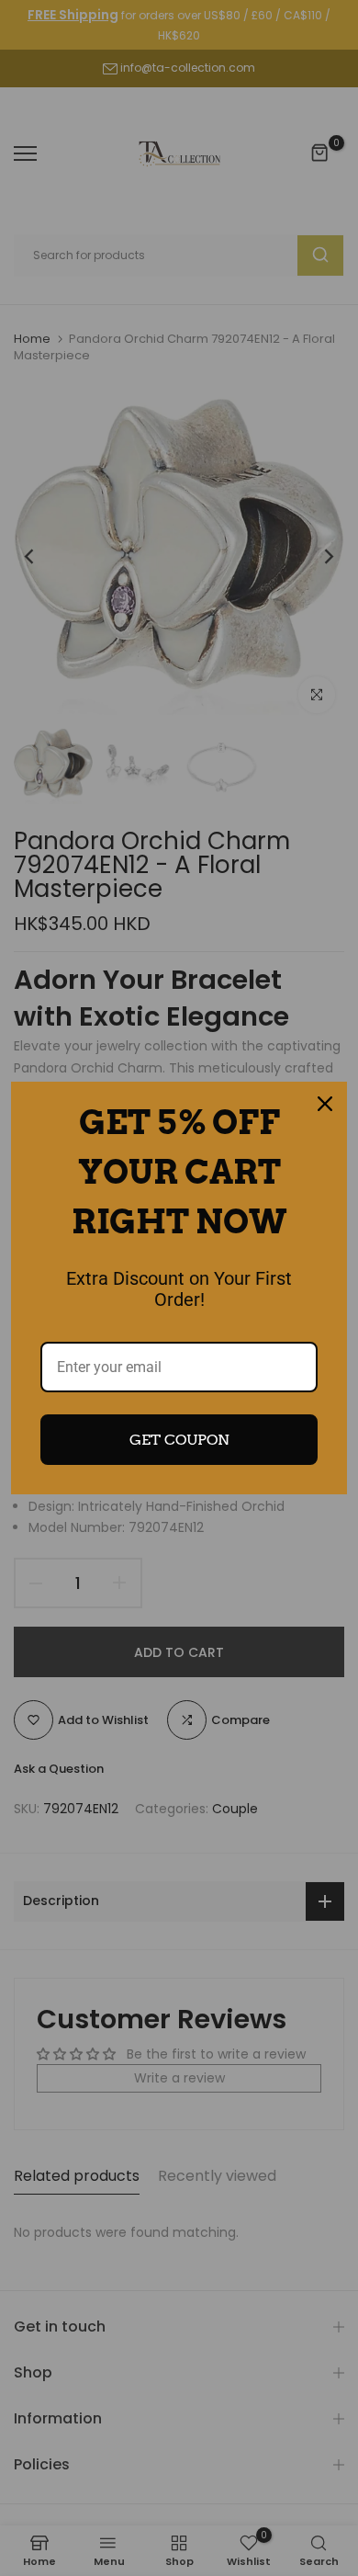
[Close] (325, 1104)
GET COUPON (179, 1440)
